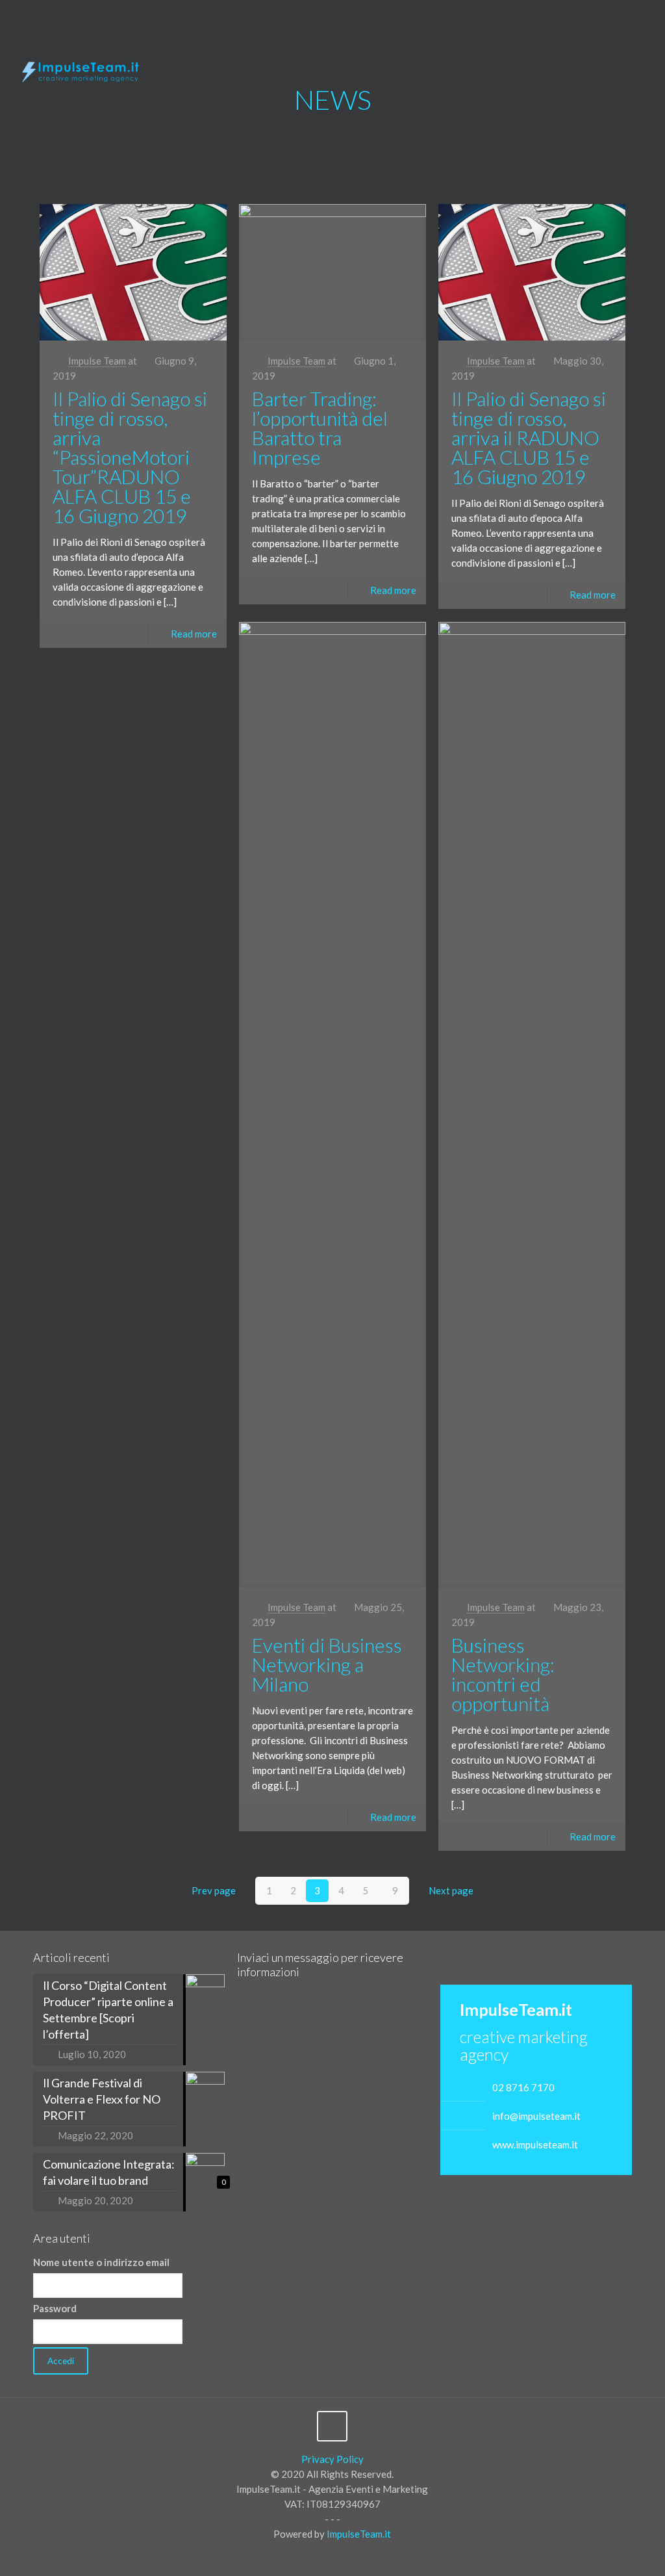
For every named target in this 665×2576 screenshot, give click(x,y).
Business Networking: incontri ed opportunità (503, 1674)
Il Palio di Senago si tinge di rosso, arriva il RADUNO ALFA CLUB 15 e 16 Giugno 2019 (529, 437)
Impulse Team (97, 361)
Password (55, 2308)
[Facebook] (599, 20)
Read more (194, 634)
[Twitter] (617, 20)
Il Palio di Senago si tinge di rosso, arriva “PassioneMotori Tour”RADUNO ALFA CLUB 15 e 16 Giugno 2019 (130, 457)
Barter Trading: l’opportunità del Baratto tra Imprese (320, 428)
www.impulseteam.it (535, 2145)
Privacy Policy (332, 2459)
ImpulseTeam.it (359, 2534)
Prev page (214, 1890)
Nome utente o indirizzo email (101, 2262)
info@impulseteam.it (536, 2116)
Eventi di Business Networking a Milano (327, 1664)
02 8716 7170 (523, 2087)
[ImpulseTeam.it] (81, 69)
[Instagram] (652, 20)
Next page (451, 1890)
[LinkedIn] (634, 20)
